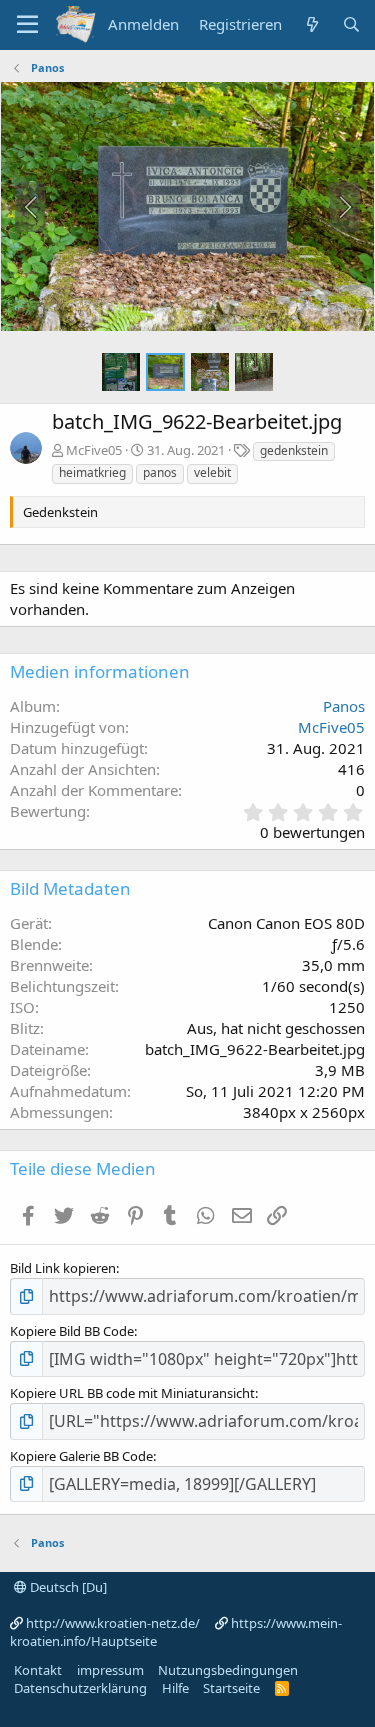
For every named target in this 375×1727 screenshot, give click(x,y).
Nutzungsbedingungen (228, 1670)
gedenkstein (294, 450)
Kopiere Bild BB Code (72, 1331)
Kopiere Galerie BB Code (81, 1456)
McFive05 (94, 450)
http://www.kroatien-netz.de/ (113, 1623)
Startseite (231, 1688)
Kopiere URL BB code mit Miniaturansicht (132, 1393)
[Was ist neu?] (311, 24)
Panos (344, 706)
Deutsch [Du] (67, 1587)
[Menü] (27, 25)
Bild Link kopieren (63, 1268)
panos (160, 472)
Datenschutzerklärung (80, 1688)
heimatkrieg (92, 472)
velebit (212, 472)
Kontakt (38, 1670)
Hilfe (175, 1688)
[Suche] (351, 24)
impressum (110, 1670)
